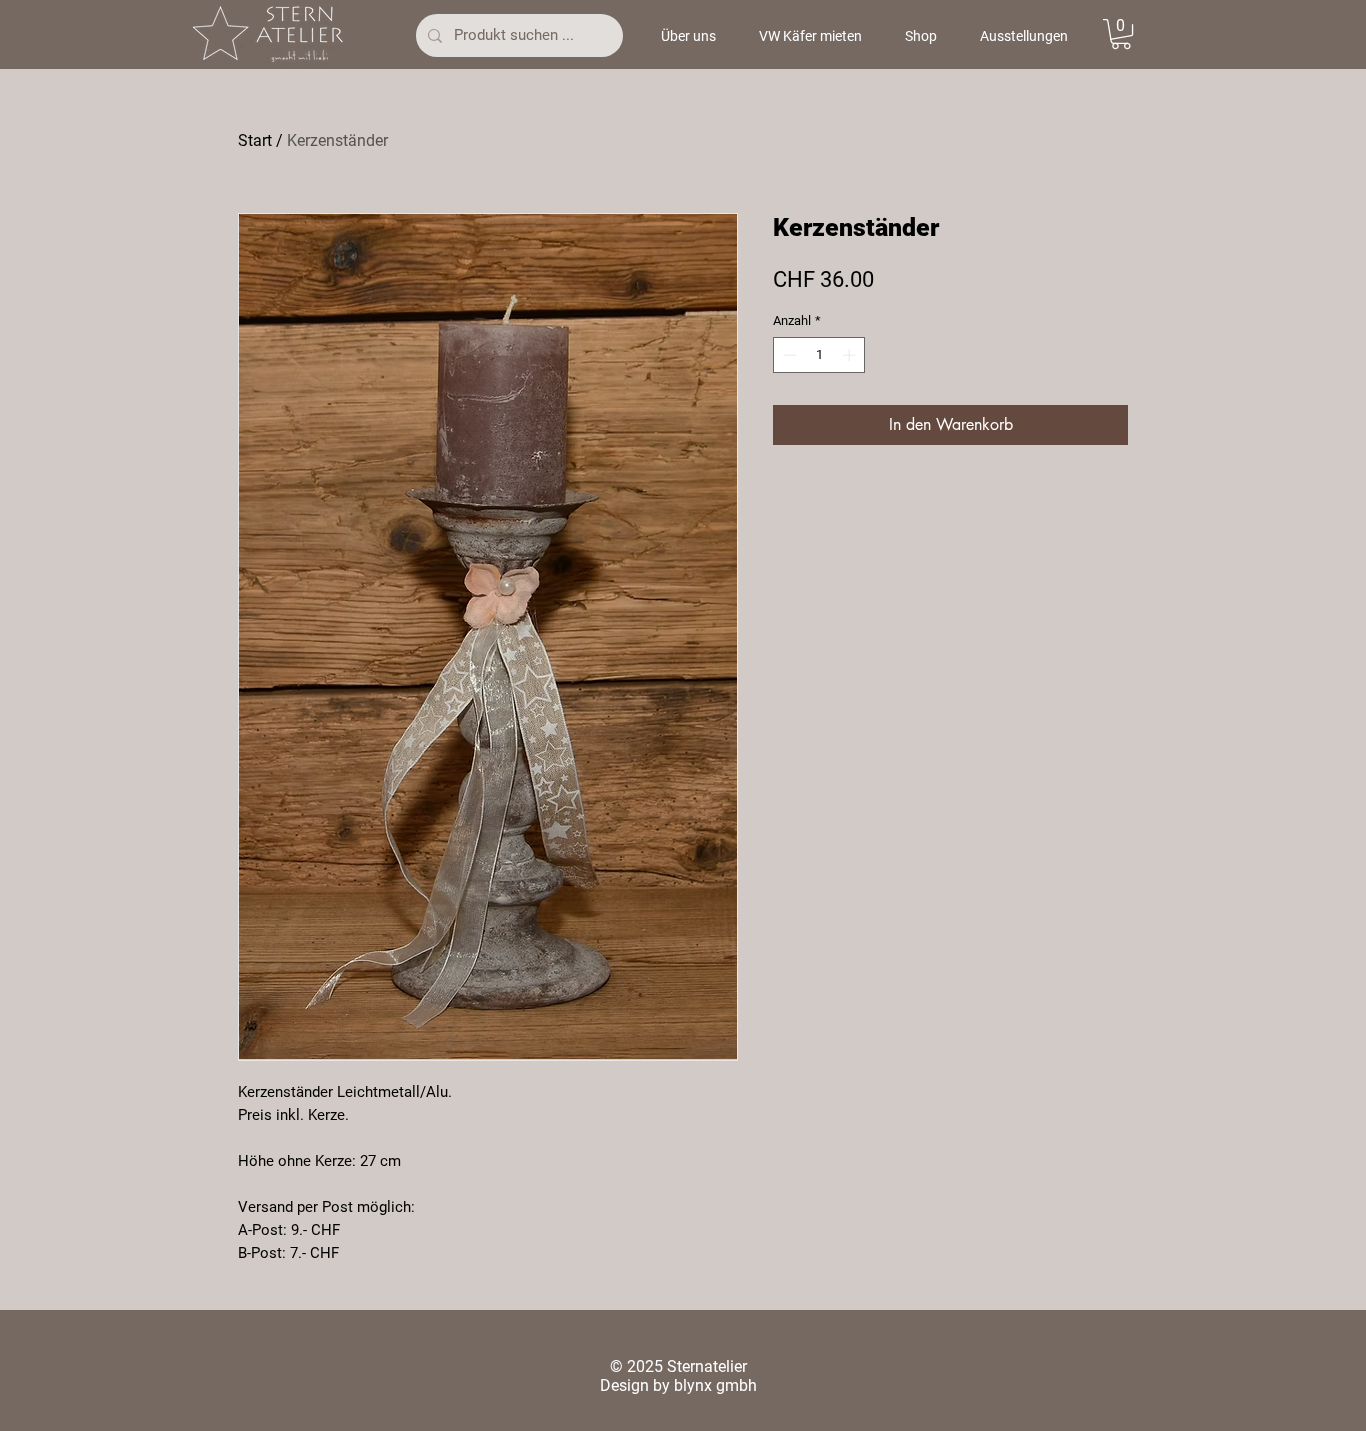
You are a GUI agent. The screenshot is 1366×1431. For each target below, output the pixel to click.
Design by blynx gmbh (678, 1385)
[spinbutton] (819, 355)
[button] (1121, 34)
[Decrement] (788, 355)
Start (255, 140)
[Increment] (851, 355)
